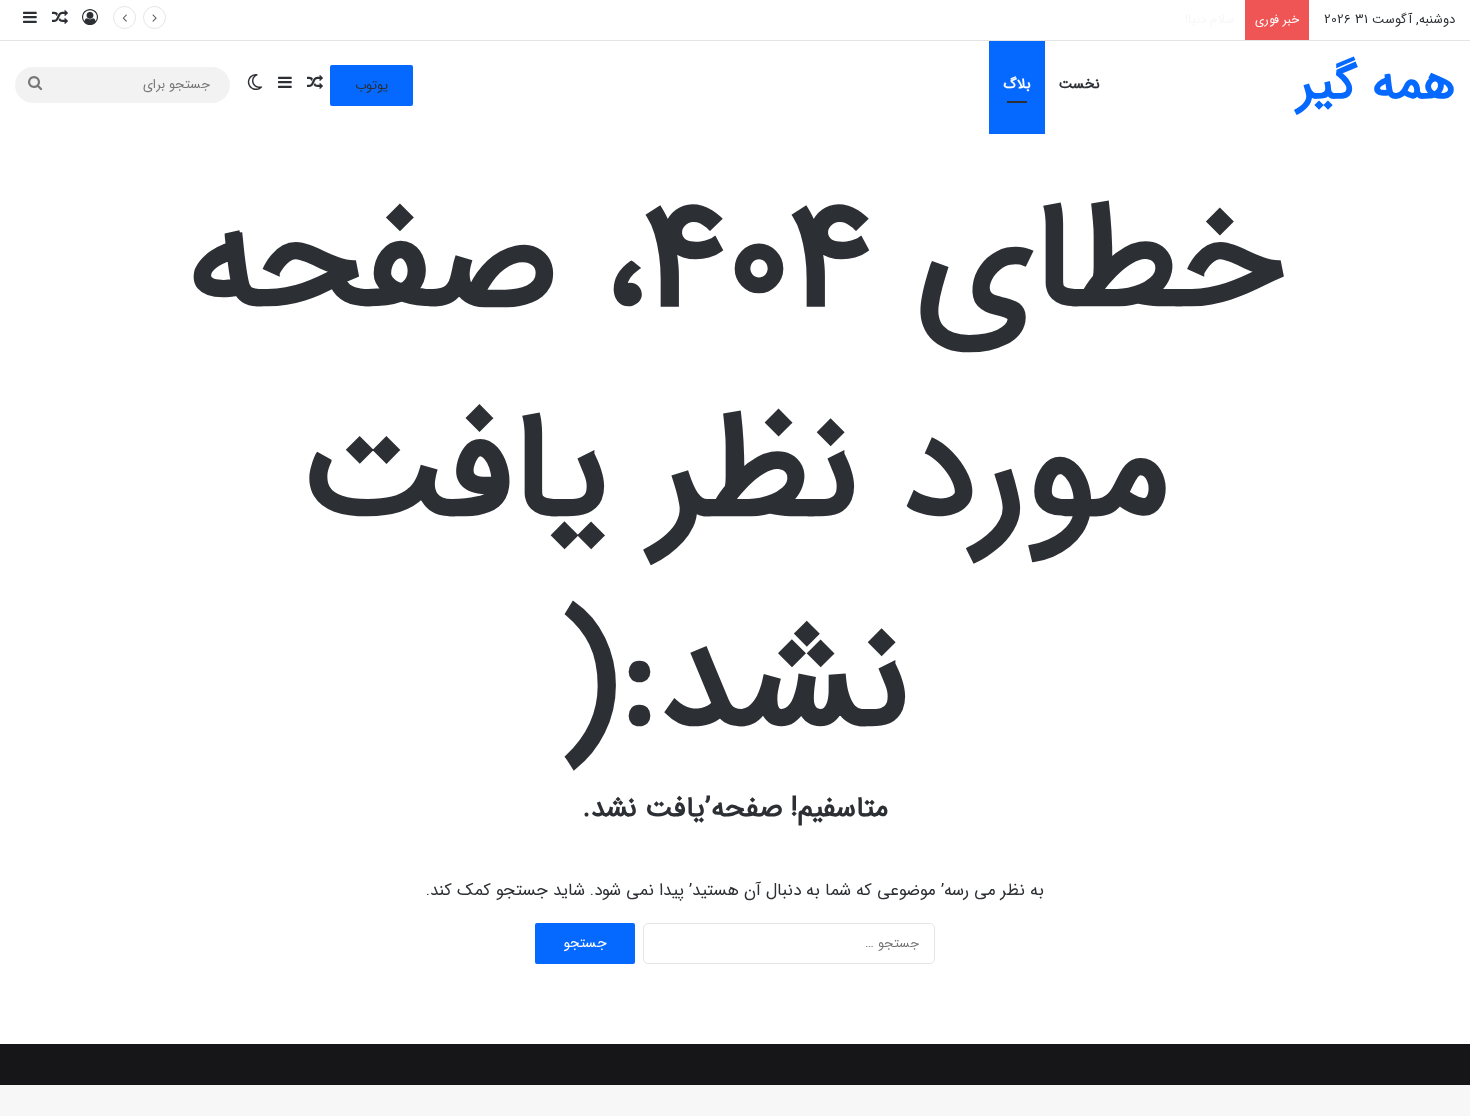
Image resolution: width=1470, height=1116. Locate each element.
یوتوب (371, 85)
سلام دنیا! (1210, 19)
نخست (1079, 84)
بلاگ (1017, 84)
